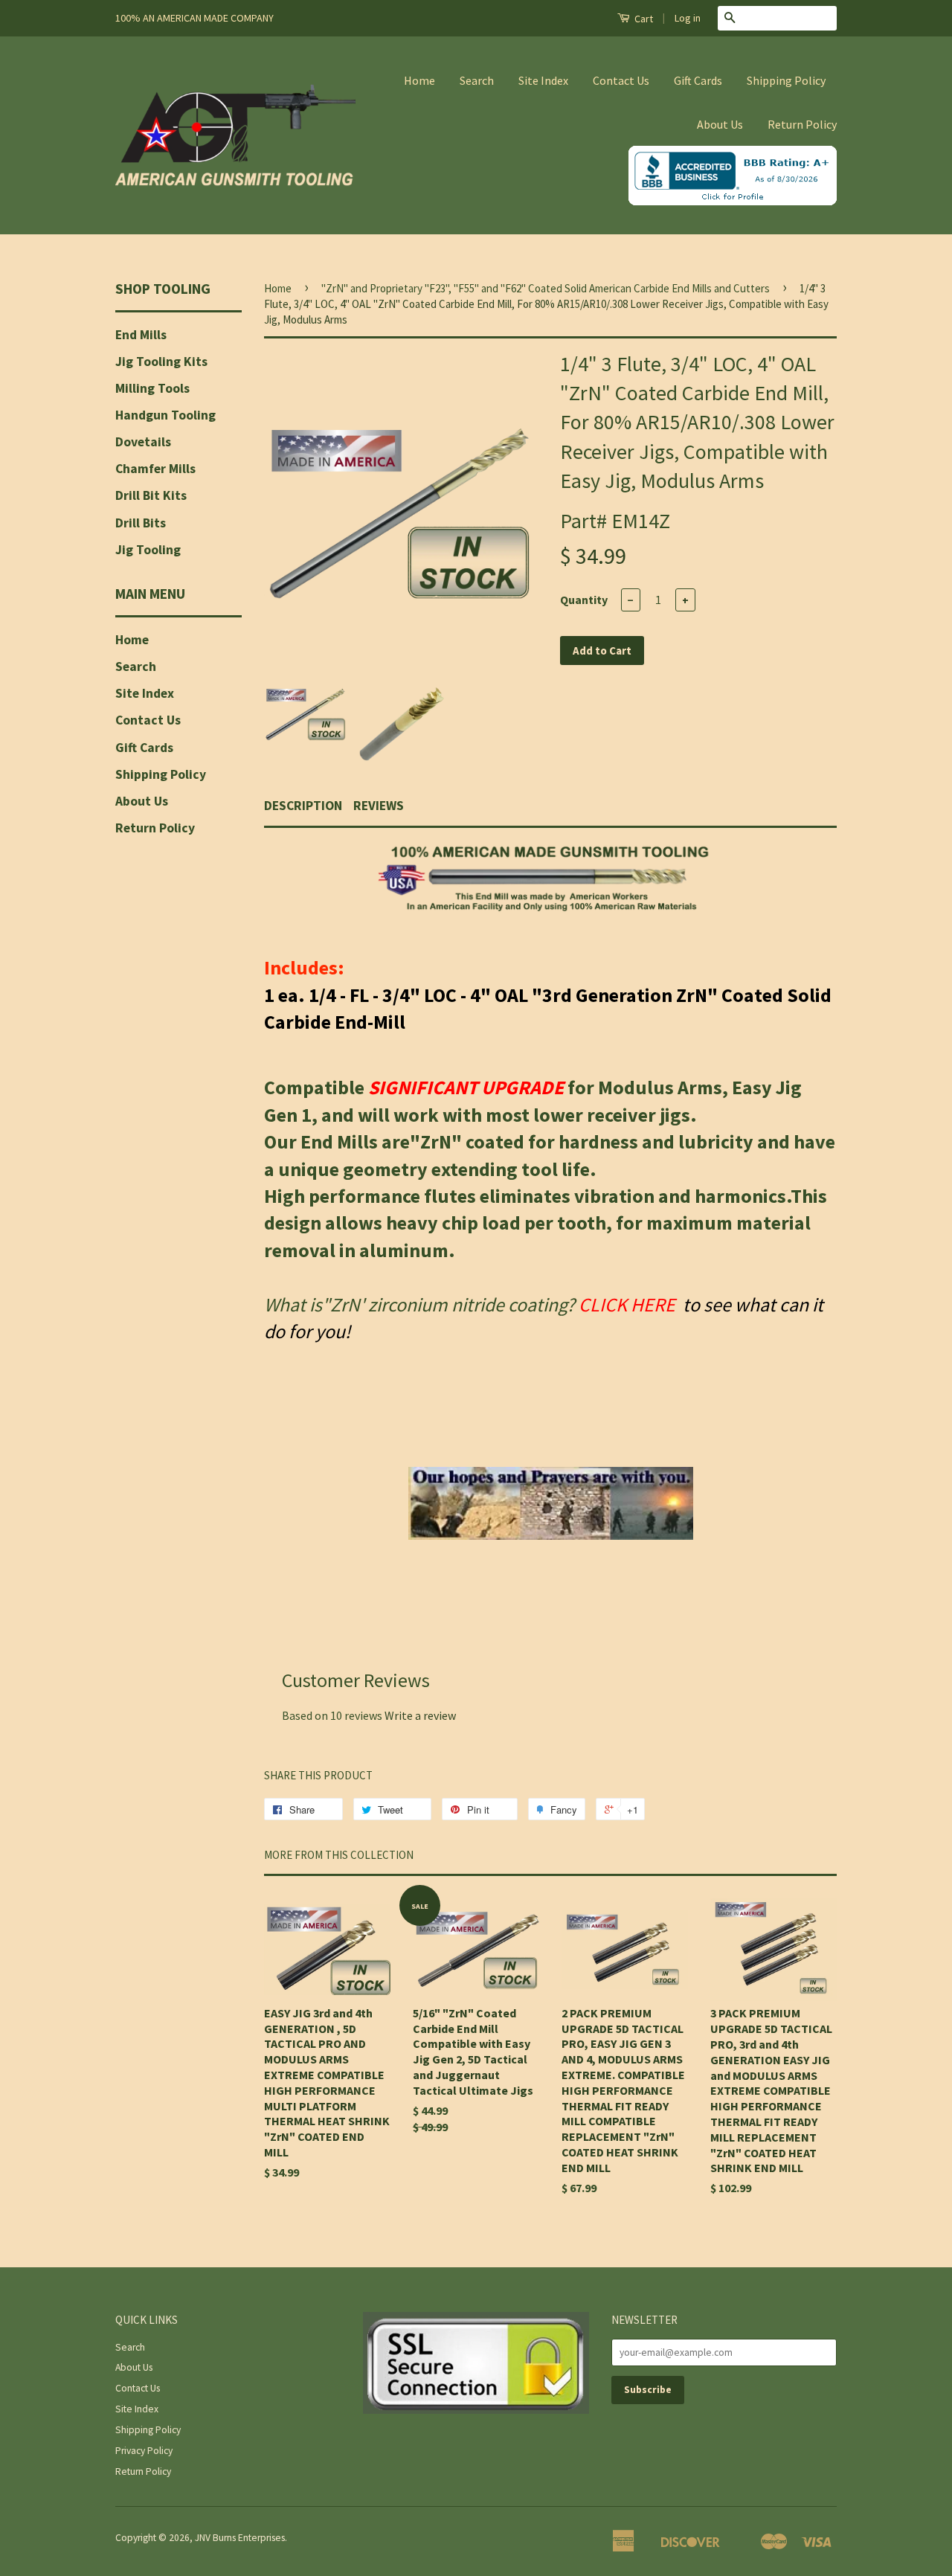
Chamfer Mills (155, 469)
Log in (688, 18)
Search (477, 80)
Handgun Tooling (165, 415)
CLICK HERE (629, 1304)
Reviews (379, 806)
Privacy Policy (144, 2451)
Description (303, 806)
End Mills (141, 335)
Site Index (543, 80)
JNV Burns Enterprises (240, 2538)
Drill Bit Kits (151, 495)
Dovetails (143, 442)
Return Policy (802, 124)
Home (419, 80)
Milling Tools (152, 388)
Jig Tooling (148, 550)
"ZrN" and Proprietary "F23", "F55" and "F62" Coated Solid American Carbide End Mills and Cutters (546, 288)
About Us (720, 124)
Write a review (420, 1715)
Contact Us (621, 80)
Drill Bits (141, 523)
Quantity (584, 600)
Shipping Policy (786, 80)
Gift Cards (698, 80)
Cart (643, 19)
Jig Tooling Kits (161, 362)
